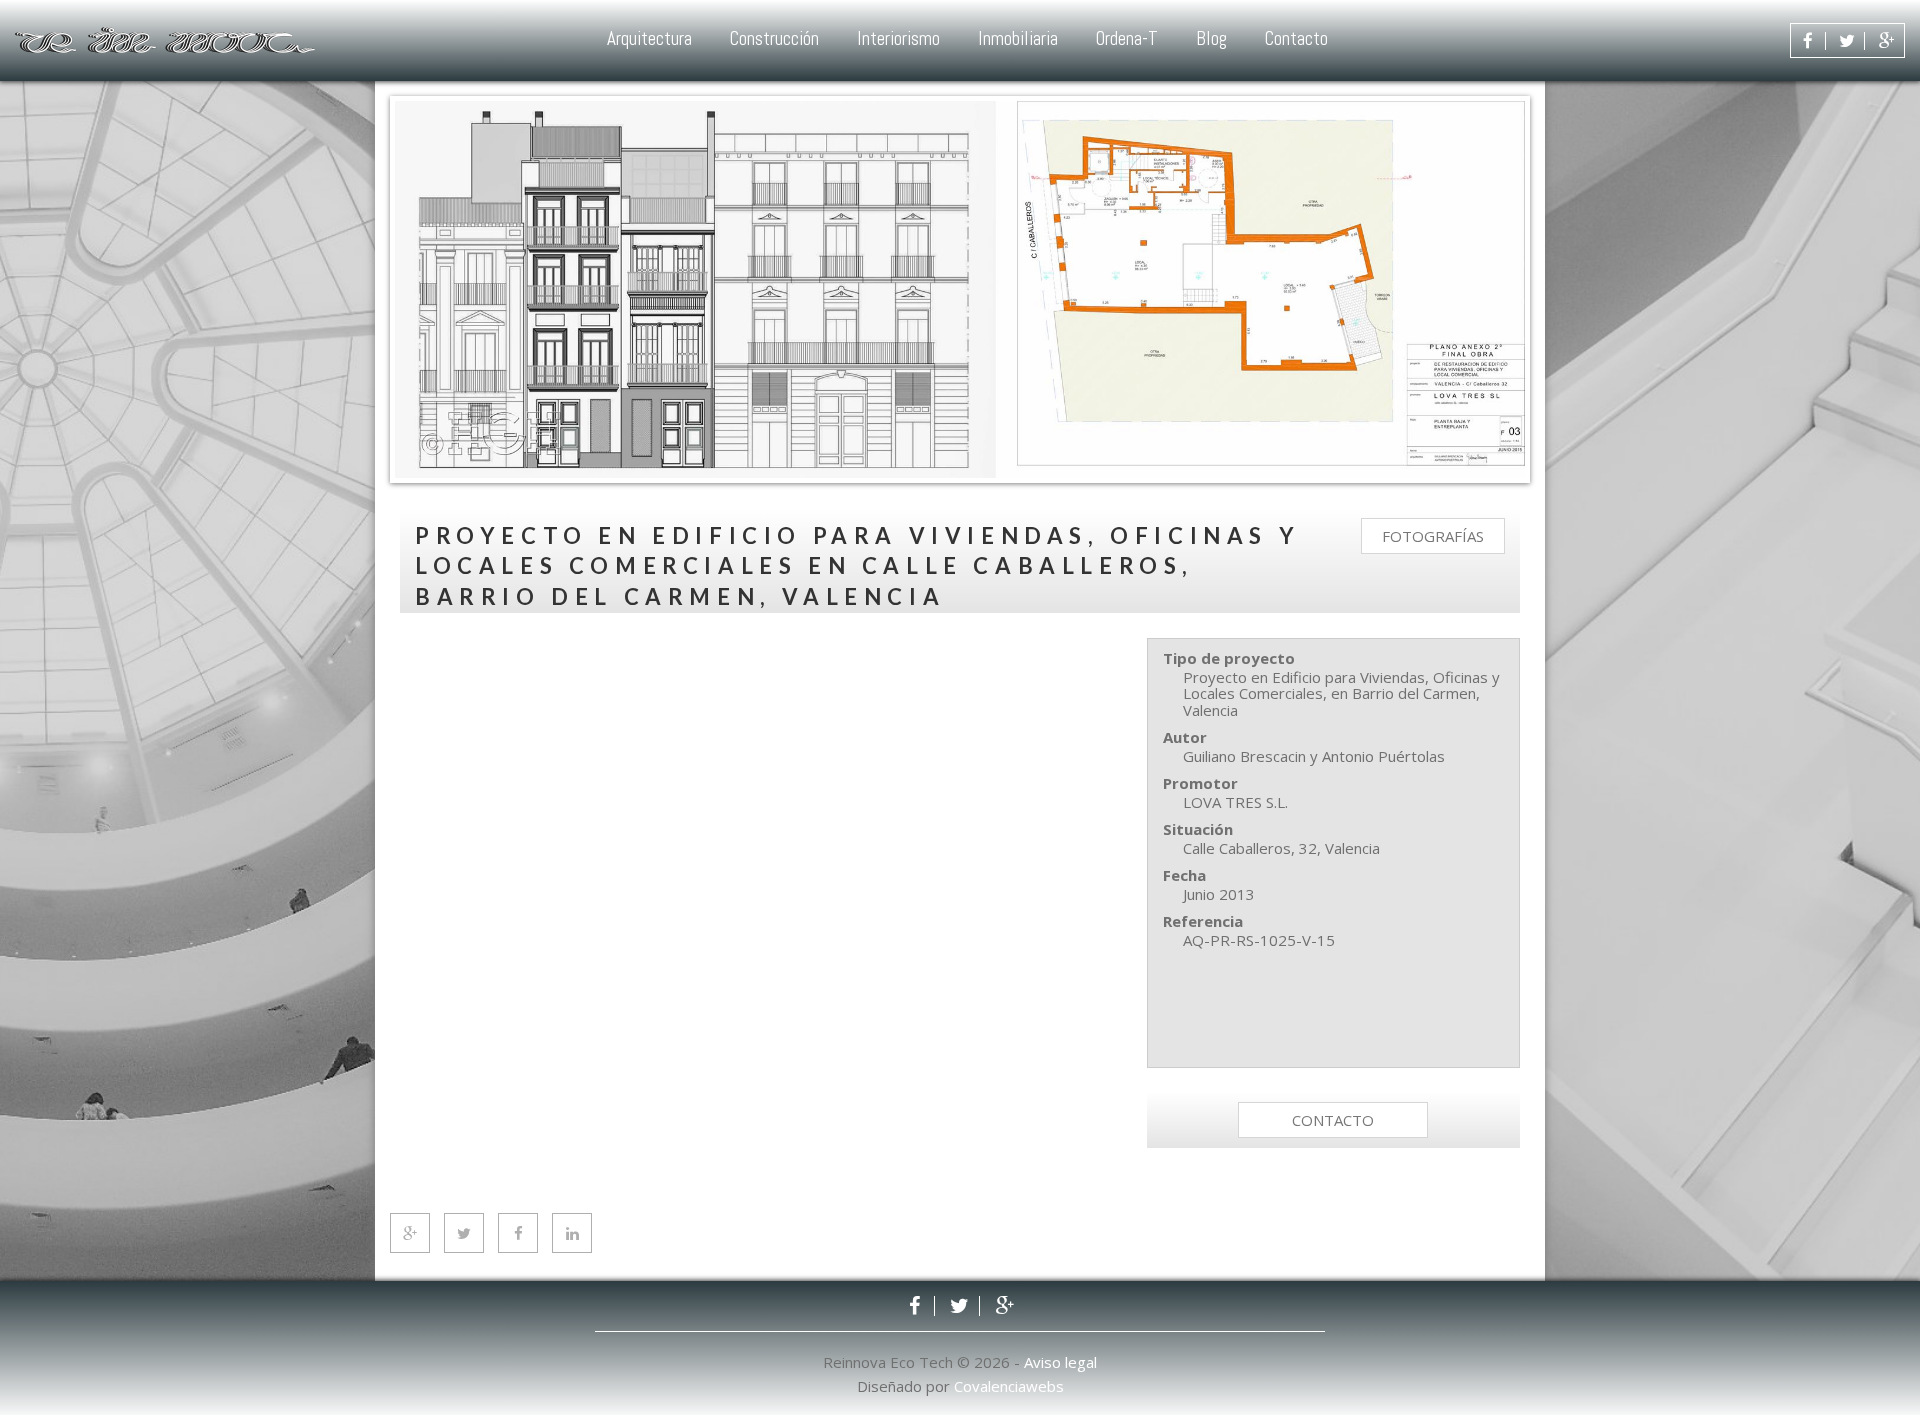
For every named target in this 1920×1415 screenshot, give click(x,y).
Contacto (1296, 38)
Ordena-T (1127, 38)
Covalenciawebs (1009, 1386)
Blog (1211, 38)
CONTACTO (1333, 1120)
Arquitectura (649, 38)
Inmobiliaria (1018, 38)
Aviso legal (1060, 1362)
